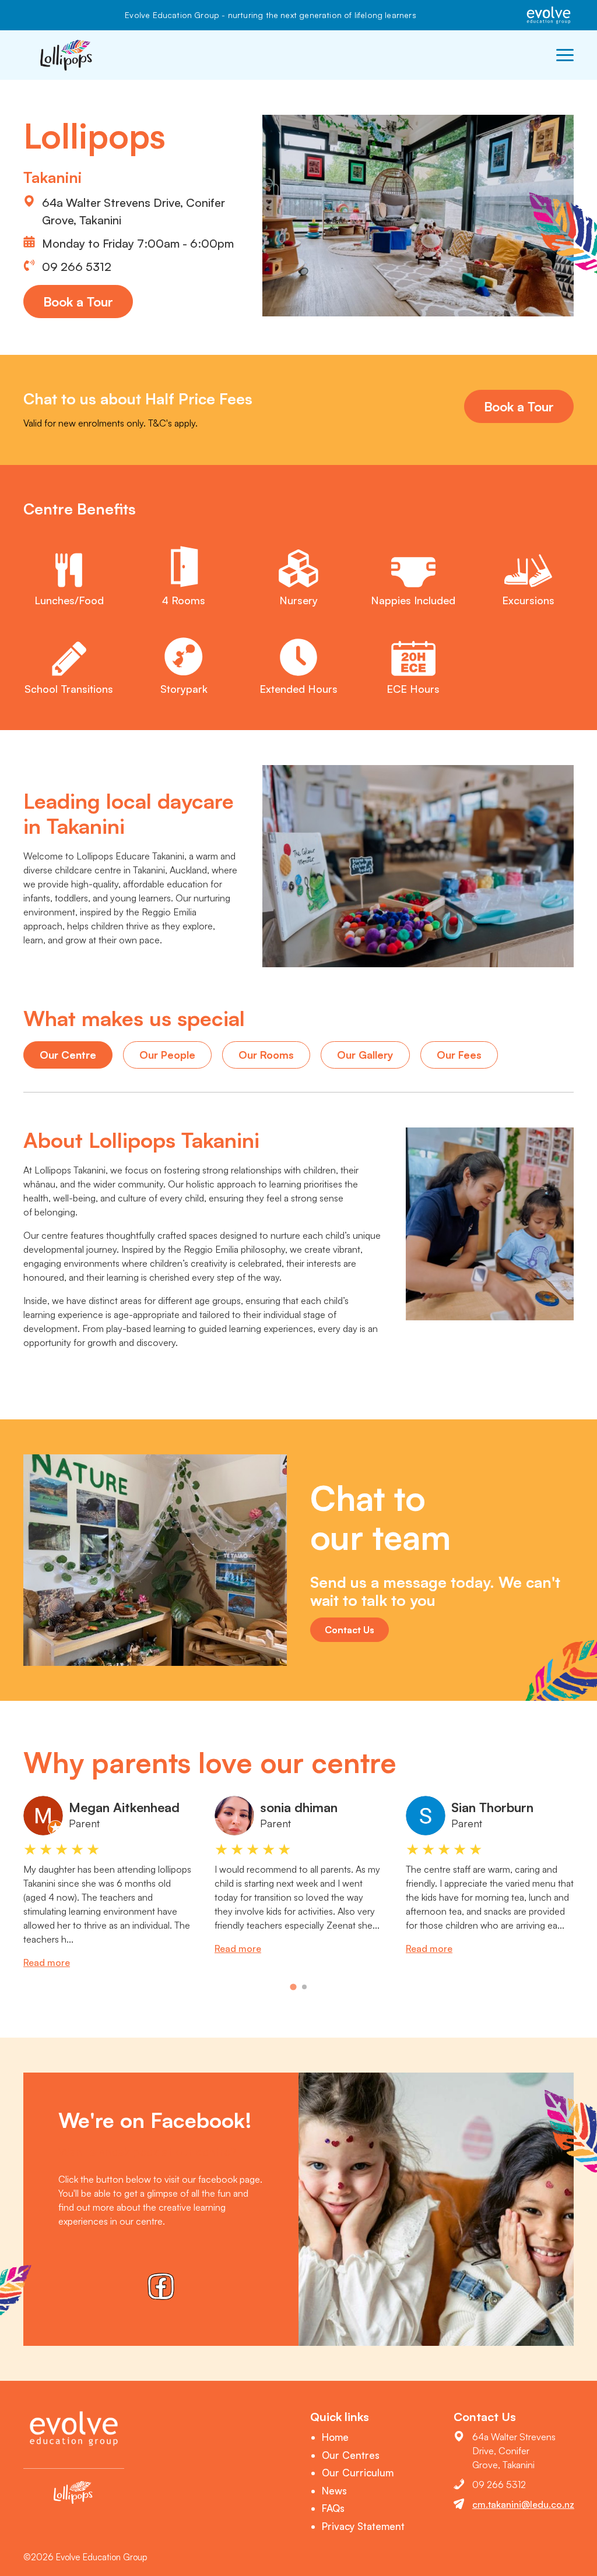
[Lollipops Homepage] (67, 55)
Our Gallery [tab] (365, 1055)
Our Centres (351, 2455)
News (334, 2491)
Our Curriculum (358, 2473)
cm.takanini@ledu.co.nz (523, 2504)
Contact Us (350, 1630)
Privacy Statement (363, 2526)
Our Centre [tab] (68, 1055)
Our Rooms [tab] (266, 1055)
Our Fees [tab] (459, 1055)
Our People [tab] (167, 1055)
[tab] (293, 1987)
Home (335, 2437)
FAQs (333, 2508)
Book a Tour (78, 302)
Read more (47, 1962)
